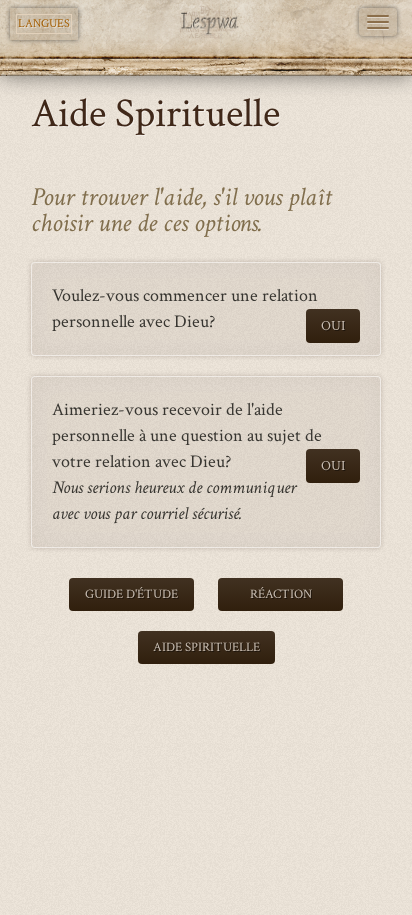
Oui (333, 326)
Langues (44, 23)
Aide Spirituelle (206, 647)
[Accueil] (206, 22)
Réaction (281, 594)
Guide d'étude (131, 594)
